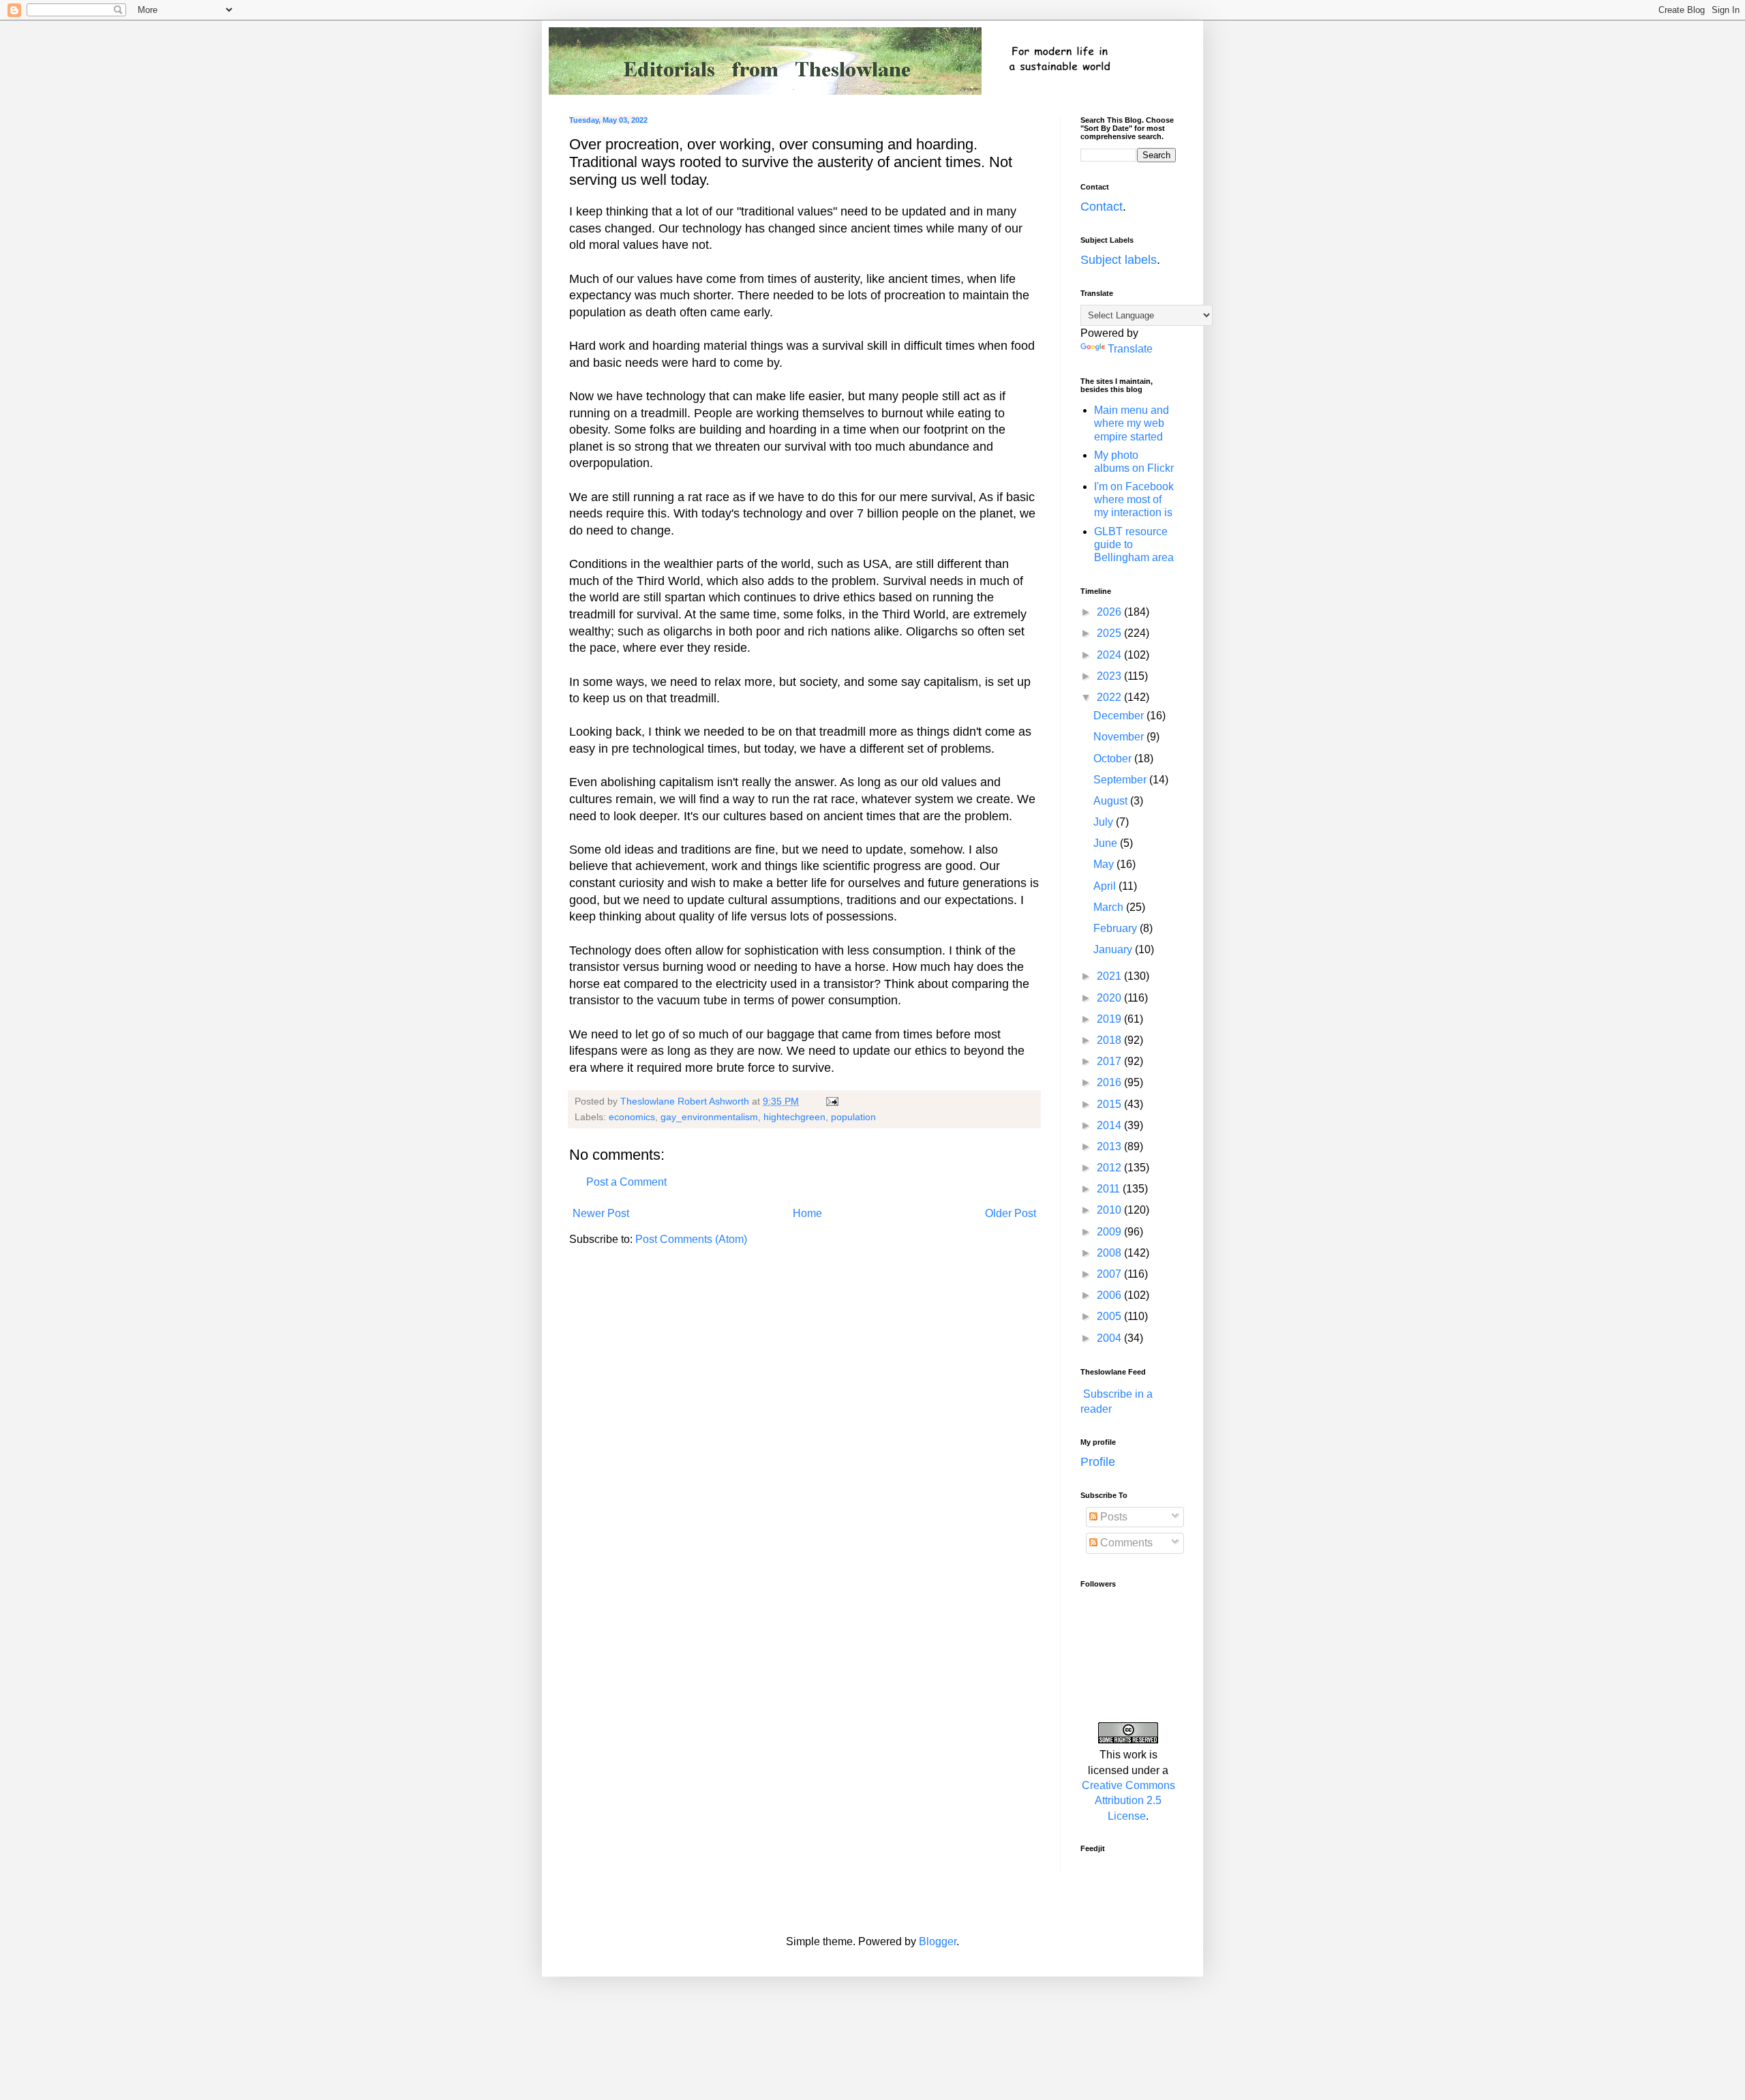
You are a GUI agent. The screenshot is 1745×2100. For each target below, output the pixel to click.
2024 (1110, 655)
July (1105, 822)
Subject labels (1119, 260)
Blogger (938, 1941)
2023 (1110, 676)
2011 (1110, 1189)
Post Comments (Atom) (691, 1239)
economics (632, 1117)
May (1105, 864)
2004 (1110, 1338)
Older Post (1011, 1213)
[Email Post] (831, 1101)
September (1121, 780)
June (1107, 843)
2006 (1110, 1295)
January (1114, 949)
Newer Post (601, 1213)
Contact (1102, 207)
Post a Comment (626, 1182)
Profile (1098, 1462)
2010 (1110, 1210)
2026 (1110, 612)
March (1110, 907)
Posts (1112, 1517)
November (1120, 737)
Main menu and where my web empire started (1132, 423)
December (1120, 716)
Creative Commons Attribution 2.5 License (1128, 1801)
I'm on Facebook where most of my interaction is (1134, 499)
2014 (1110, 1125)
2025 (1110, 633)
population (853, 1117)
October (1114, 759)
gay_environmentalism (709, 1117)
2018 (1110, 1040)
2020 (1110, 998)
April (1106, 886)
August (1112, 801)
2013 (1110, 1146)
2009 (1110, 1232)
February (1117, 928)
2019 (1110, 1019)
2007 (1110, 1274)
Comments (1125, 1543)
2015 (1110, 1104)
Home (807, 1213)
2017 (1110, 1061)
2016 (1110, 1082)
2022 (1110, 697)
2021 (1110, 976)
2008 (1110, 1253)
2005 (1110, 1316)
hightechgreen (794, 1117)
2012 (1110, 1168)
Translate (1130, 349)
